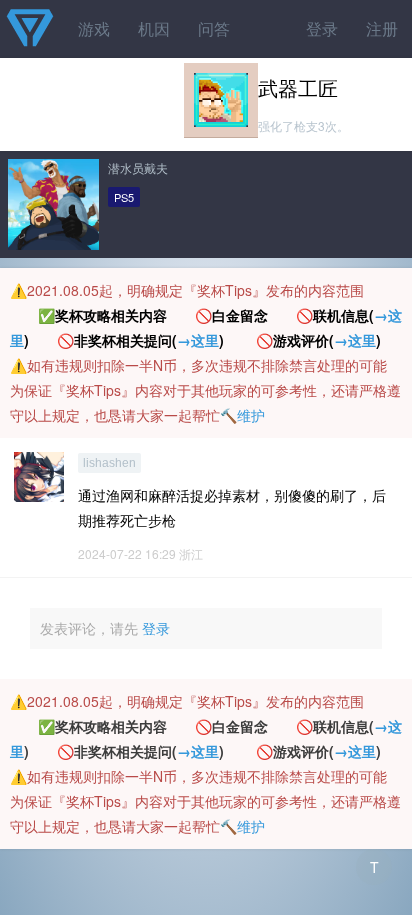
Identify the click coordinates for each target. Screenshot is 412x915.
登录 (322, 28)
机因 (154, 28)
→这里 (198, 340)
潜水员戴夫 (138, 167)
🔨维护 (242, 415)
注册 (382, 28)
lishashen (109, 463)
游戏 (94, 28)
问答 (214, 28)
